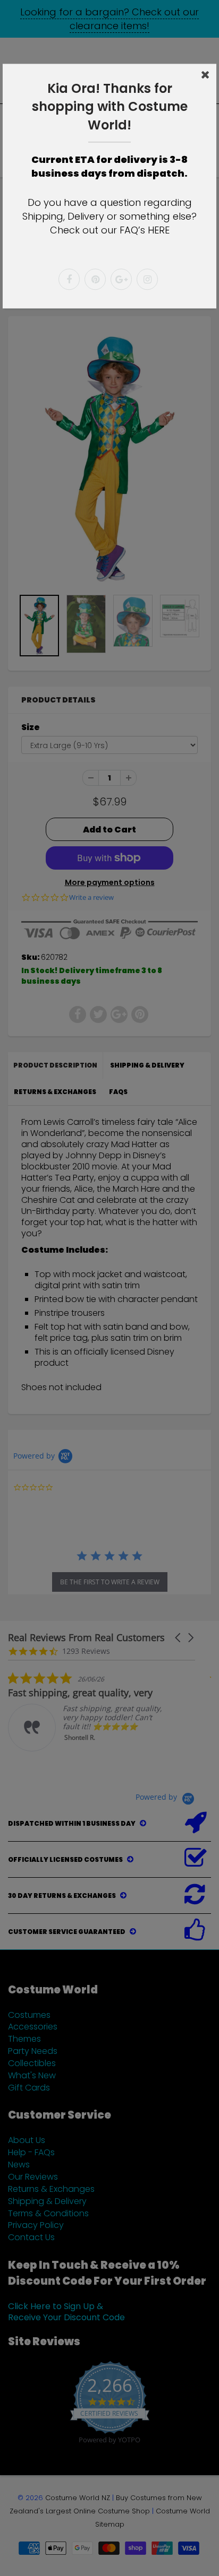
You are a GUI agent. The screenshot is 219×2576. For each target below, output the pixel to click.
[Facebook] (69, 280)
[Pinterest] (95, 280)
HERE (159, 230)
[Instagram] (147, 280)
